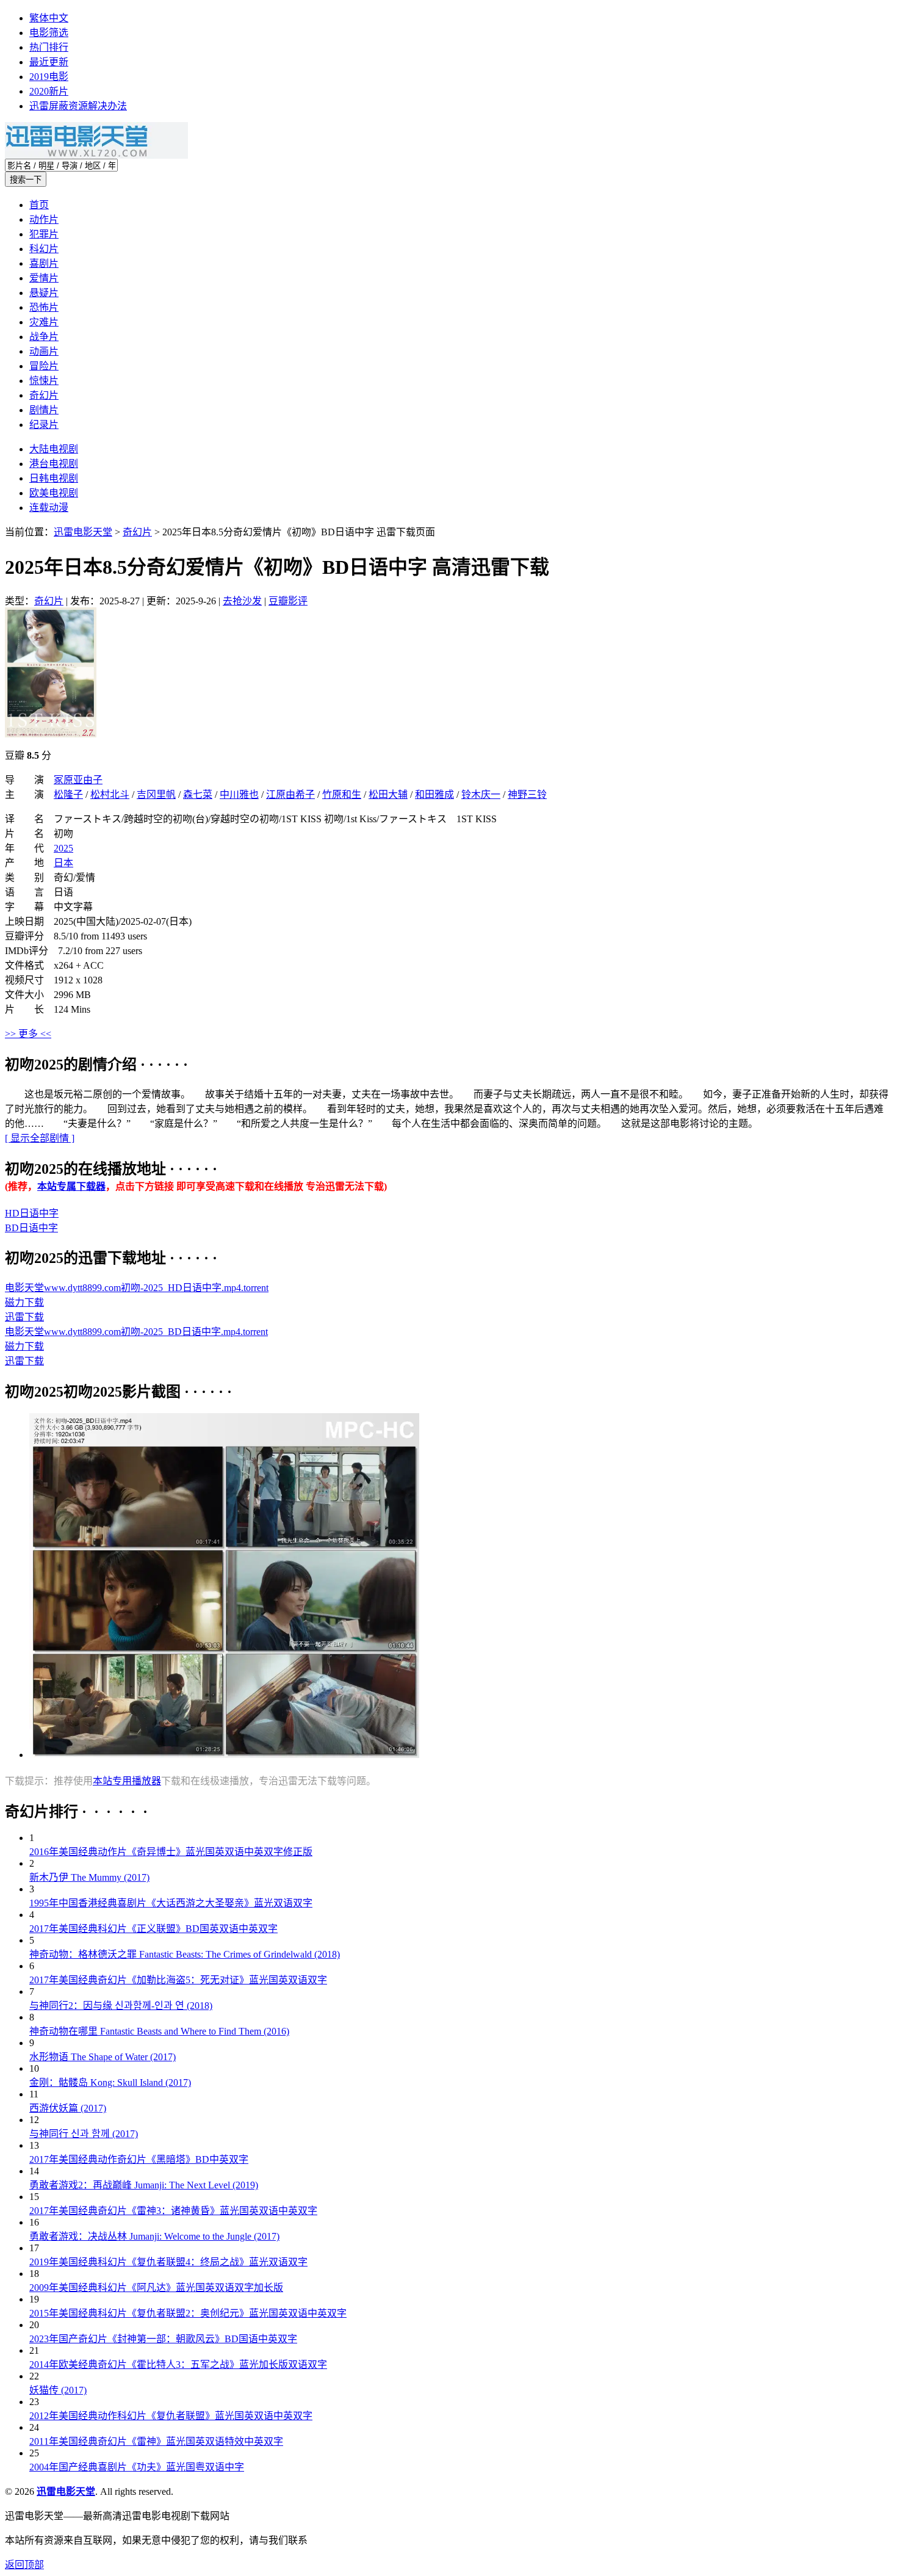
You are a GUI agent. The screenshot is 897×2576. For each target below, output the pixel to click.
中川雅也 (239, 794)
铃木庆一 (481, 794)
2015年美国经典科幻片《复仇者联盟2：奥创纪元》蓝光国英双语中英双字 (188, 2313)
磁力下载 (24, 1302)
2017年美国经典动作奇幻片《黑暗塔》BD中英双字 (139, 2159)
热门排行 (49, 47)
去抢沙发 (242, 601)
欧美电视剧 (54, 493)
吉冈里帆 (156, 794)
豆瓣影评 (288, 601)
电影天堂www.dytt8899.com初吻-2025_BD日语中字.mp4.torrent (136, 1332)
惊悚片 (44, 381)
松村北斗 (110, 794)
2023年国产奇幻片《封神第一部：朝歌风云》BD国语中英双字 (163, 2339)
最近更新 (49, 62)
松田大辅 (388, 794)
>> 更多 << (28, 1034)
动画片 (44, 351)
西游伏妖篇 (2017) (68, 2108)
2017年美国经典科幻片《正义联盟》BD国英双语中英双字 (153, 1929)
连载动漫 (49, 508)
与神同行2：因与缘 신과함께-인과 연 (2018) (121, 2006)
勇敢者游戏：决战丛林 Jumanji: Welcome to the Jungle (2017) (154, 2236)
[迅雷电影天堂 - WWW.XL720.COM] (96, 155)
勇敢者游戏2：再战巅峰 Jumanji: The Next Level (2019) (144, 2185)
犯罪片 (44, 234)
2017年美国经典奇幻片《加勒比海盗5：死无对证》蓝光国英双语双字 (178, 1980)
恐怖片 (44, 307)
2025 (63, 848)
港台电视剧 (54, 464)
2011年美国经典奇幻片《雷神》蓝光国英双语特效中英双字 (156, 2441)
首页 (39, 205)
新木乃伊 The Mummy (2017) (89, 1877)
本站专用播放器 (127, 1781)
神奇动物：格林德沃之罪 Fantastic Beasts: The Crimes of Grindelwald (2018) (185, 1954)
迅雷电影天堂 (83, 532)
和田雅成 (434, 794)
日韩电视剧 (54, 478)
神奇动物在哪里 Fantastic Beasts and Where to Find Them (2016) (159, 2031)
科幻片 (44, 249)
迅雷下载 (24, 1317)
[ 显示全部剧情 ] (40, 1138)
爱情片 (44, 278)
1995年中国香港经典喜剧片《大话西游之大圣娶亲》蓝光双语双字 (171, 1903)
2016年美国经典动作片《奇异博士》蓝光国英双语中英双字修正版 (171, 1852)
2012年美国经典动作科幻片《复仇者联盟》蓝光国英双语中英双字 (171, 2416)
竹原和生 (342, 794)
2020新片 (49, 91)
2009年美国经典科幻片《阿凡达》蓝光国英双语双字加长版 (156, 2288)
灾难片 (44, 322)
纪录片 (44, 425)
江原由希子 (290, 794)
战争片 (44, 337)
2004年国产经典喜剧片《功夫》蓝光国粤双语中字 (137, 2467)
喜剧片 (44, 263)
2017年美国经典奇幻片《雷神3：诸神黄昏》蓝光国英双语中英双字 (173, 2211)
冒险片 (44, 366)
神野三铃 (527, 794)
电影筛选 (49, 33)
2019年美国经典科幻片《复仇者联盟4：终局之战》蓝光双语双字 (168, 2262)
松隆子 (68, 794)
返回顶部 (24, 2565)
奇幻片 (44, 395)
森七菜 (198, 794)
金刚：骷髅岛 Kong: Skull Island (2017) (110, 2082)
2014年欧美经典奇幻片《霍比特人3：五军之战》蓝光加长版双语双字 (178, 2364)
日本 (63, 863)
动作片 (44, 219)
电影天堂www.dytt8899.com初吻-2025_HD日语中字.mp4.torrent (137, 1288)
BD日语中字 (31, 1228)
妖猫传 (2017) (58, 2390)
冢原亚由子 (78, 780)
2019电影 (49, 77)
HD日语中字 (32, 1213)
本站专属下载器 (71, 1186)
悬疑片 (44, 293)
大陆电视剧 (54, 449)
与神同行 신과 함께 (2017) (84, 2134)
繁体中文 (49, 18)
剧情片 (44, 410)
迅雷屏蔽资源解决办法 (78, 106)
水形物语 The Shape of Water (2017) (103, 2057)
